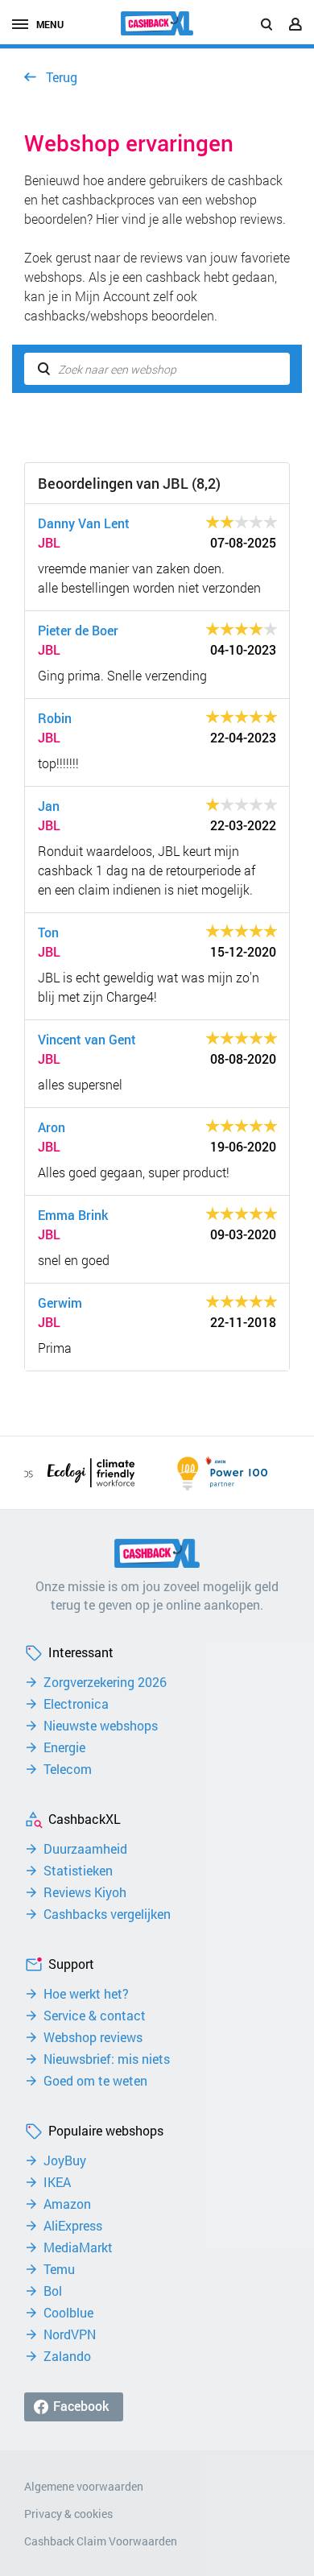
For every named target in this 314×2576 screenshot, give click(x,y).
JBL (49, 542)
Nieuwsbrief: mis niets (107, 2059)
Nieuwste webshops (101, 1726)
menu (50, 24)
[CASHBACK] (157, 23)
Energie (64, 1747)
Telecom (68, 1769)
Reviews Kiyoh (85, 1892)
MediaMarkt (78, 2247)
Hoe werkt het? (86, 1994)
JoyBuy (65, 2160)
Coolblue (68, 2313)
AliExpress (73, 2226)
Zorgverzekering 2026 (105, 1682)
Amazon (67, 2204)
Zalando (67, 2356)
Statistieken (78, 1871)
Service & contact (95, 2016)
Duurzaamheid (85, 1849)
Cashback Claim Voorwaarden (101, 2541)
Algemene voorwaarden (84, 2486)
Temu (59, 2269)
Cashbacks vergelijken (107, 1914)
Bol (53, 2291)
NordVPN (70, 2334)
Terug (62, 77)
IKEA (57, 2182)
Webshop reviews (93, 2037)
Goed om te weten (95, 2081)
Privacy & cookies (68, 2514)
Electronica (76, 1704)
